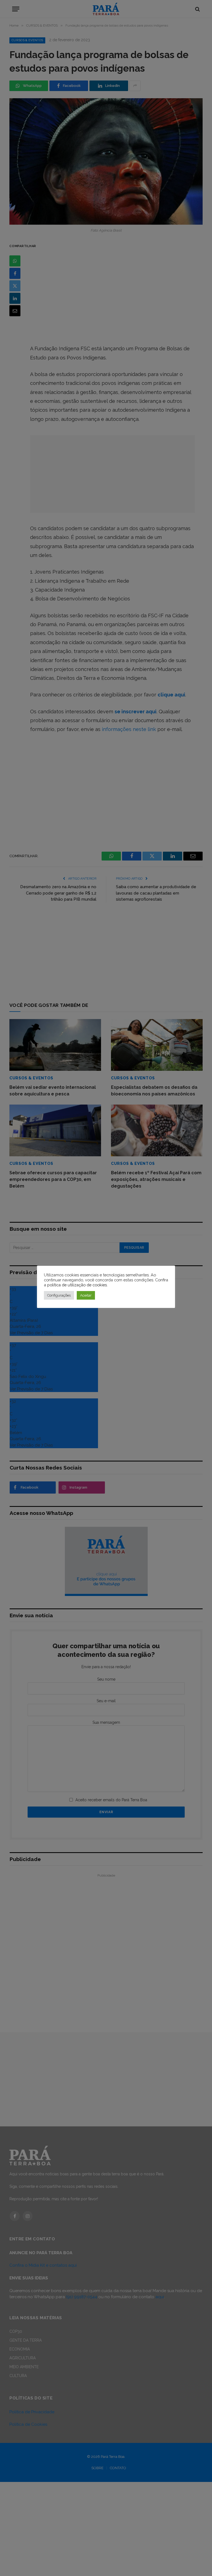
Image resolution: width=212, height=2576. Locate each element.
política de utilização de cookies (77, 1285)
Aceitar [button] (86, 1295)
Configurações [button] (59, 1295)
